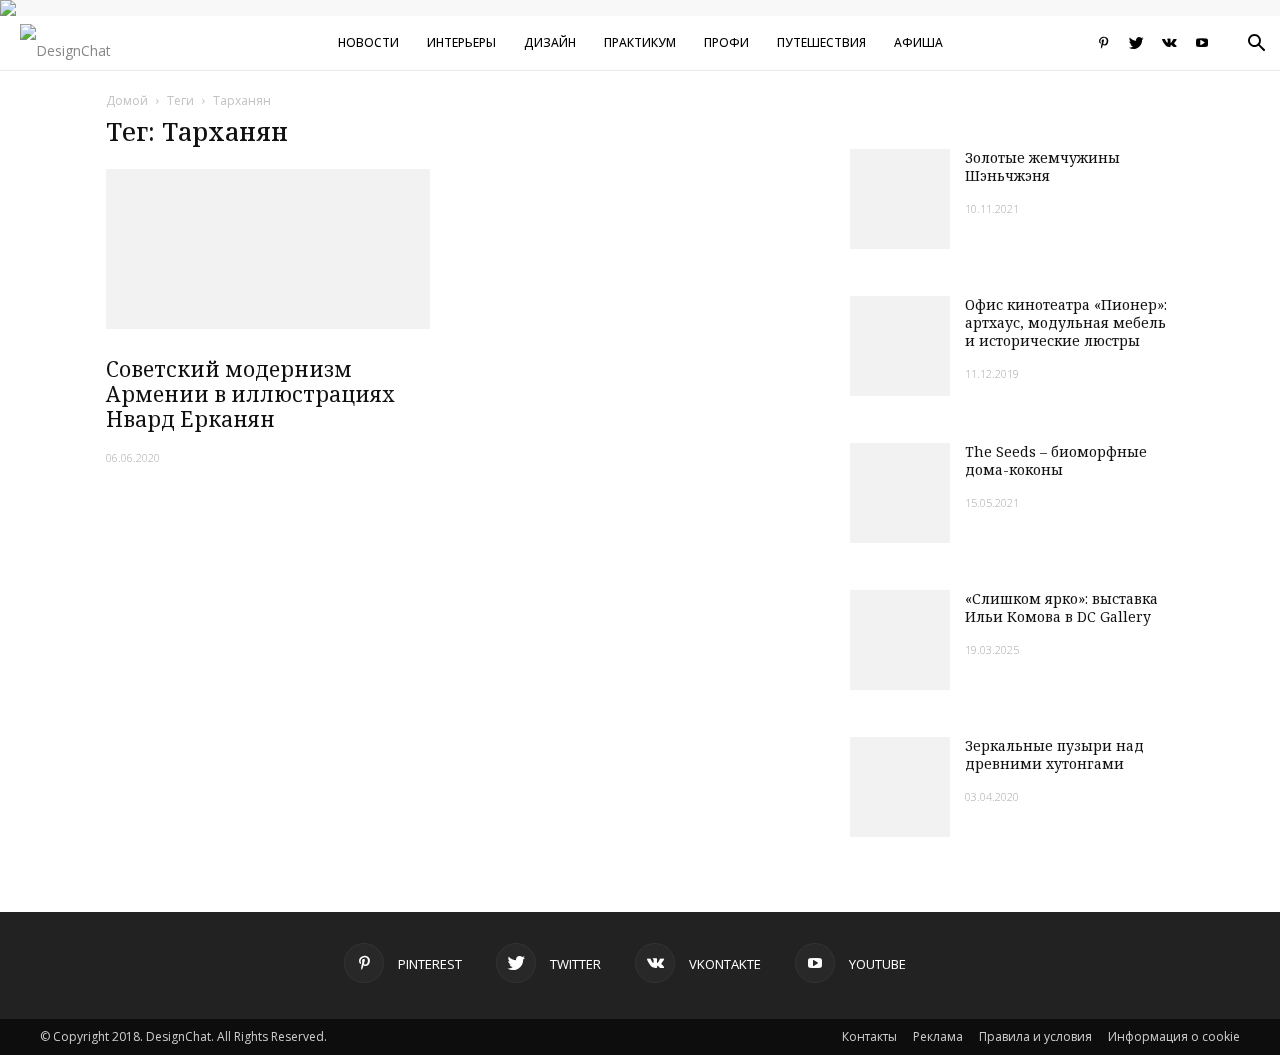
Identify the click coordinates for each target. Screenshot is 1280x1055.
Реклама (938, 1036)
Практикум (640, 42)
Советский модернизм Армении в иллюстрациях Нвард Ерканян (250, 394)
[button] (1256, 45)
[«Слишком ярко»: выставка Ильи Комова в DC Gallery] (900, 640)
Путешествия (821, 42)
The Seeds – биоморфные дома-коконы (1056, 460)
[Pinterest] (1103, 43)
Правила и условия (1035, 1036)
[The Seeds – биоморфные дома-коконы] (900, 493)
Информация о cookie (1174, 1036)
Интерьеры (461, 42)
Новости (368, 42)
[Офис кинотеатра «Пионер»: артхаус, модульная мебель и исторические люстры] (900, 346)
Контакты (869, 1036)
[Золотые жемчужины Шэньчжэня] (900, 199)
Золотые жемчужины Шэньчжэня (1042, 166)
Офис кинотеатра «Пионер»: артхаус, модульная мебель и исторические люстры (1066, 322)
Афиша (918, 42)
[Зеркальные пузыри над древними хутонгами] (900, 787)
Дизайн (550, 42)
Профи (726, 42)
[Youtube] (1202, 43)
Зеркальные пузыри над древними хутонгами (1054, 754)
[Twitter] (1136, 43)
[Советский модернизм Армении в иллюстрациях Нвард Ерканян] (268, 249)
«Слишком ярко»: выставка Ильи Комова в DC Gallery (1061, 607)
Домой (127, 100)
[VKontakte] (1169, 43)
